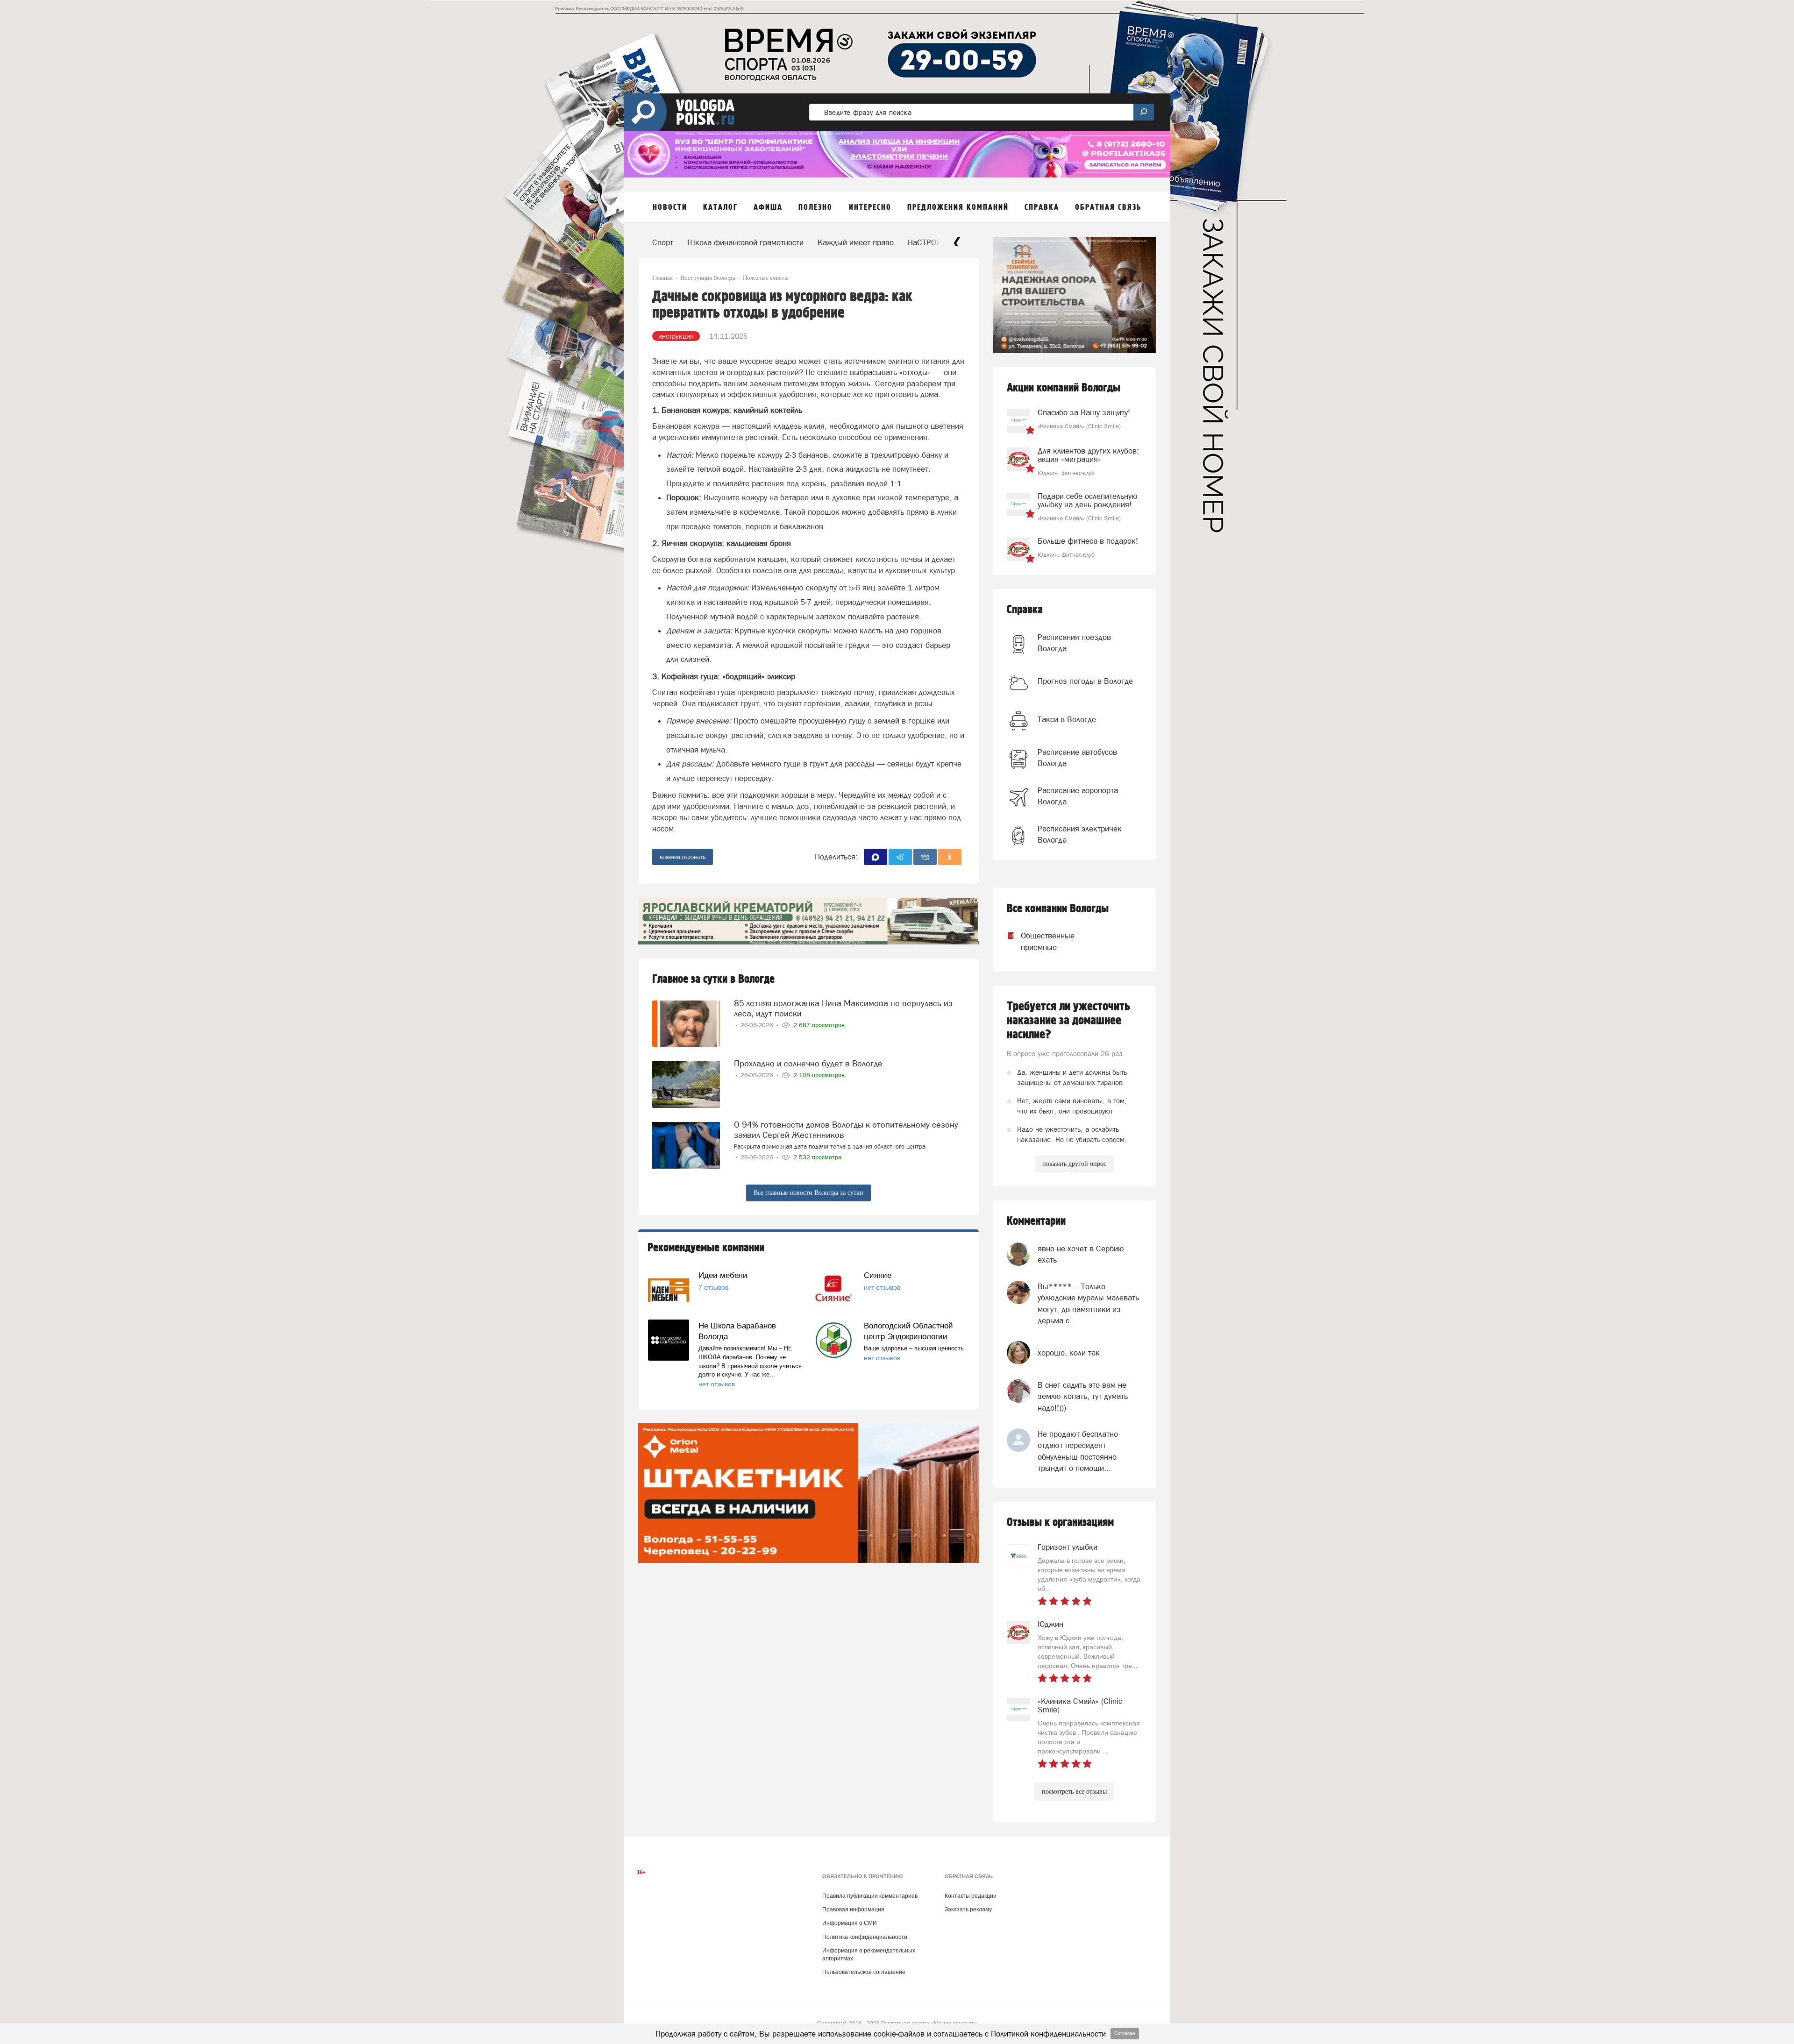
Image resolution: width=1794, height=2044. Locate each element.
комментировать (683, 857)
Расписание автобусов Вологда (1077, 758)
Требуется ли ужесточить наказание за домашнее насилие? (1068, 1021)
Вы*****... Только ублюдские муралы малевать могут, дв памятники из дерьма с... (1088, 1303)
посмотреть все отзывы (1074, 1792)
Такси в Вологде (1067, 719)
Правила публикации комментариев (870, 1896)
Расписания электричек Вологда (1080, 834)
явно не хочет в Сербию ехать (1081, 1254)
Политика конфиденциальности (865, 1937)
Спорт (663, 242)
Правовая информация (853, 1909)
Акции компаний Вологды (1064, 388)
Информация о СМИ (850, 1923)
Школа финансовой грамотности (745, 242)
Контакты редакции (971, 1896)
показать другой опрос (1074, 1164)
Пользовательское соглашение (864, 1972)
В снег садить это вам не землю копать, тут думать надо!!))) (1083, 1396)
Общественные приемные (1039, 941)
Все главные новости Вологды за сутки (808, 1193)
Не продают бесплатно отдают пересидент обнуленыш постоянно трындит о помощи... (1078, 1451)
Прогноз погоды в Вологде (1085, 681)
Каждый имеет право (856, 242)
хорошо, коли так (1069, 1353)
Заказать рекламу (968, 1909)
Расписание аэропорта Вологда (1078, 796)
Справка (1025, 610)
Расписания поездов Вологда (1074, 643)
